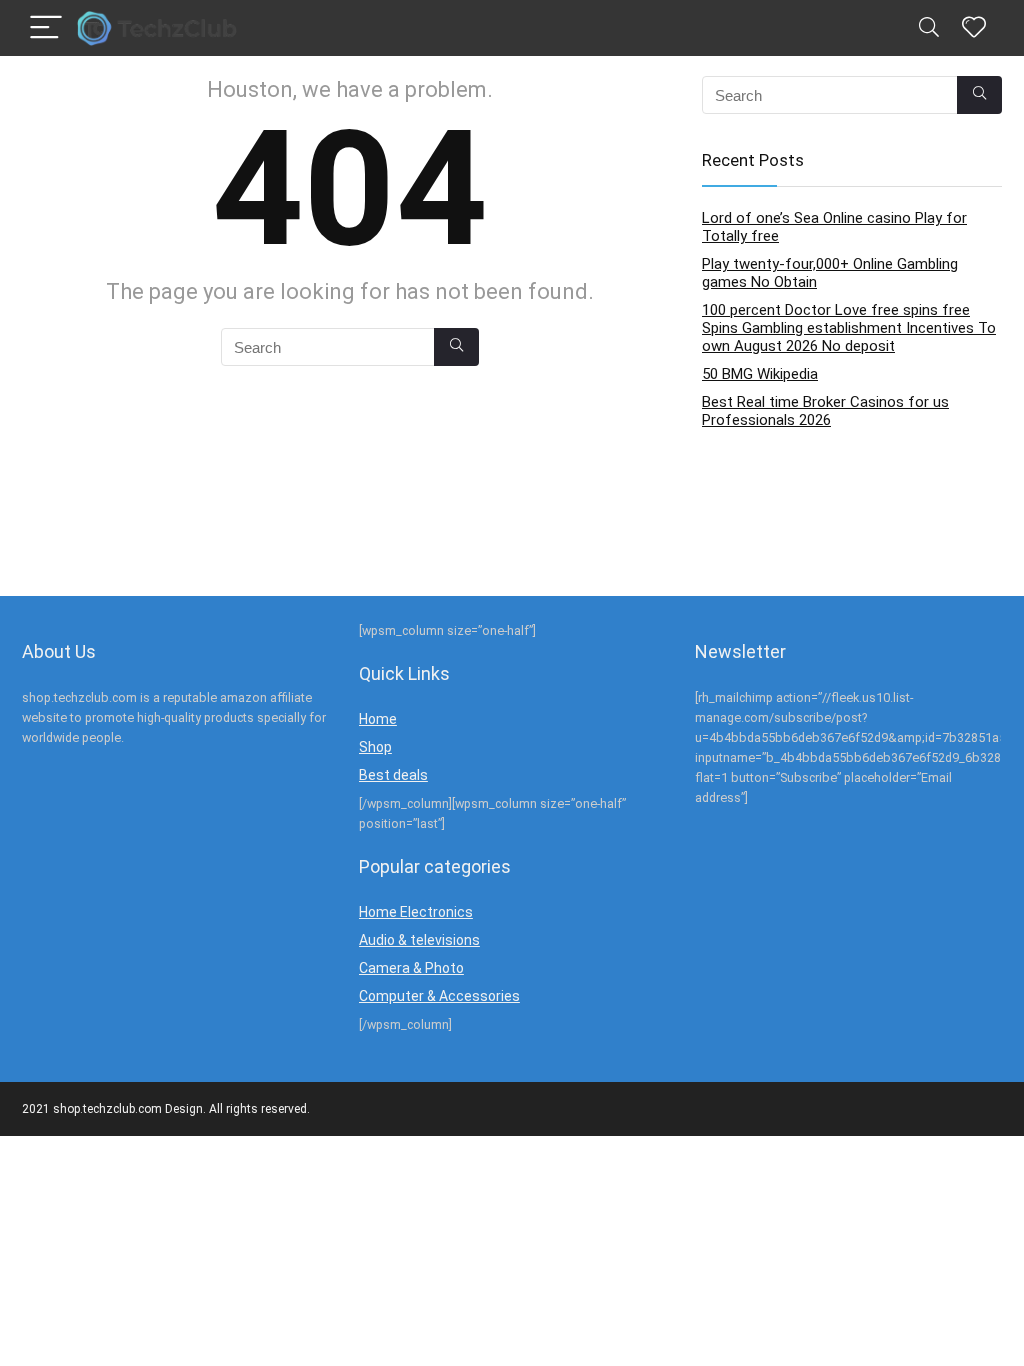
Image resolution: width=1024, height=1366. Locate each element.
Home (378, 719)
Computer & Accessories (439, 996)
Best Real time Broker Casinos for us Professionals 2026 (825, 411)
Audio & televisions (419, 940)
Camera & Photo (411, 968)
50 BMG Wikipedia (760, 374)
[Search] (929, 28)
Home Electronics (416, 912)
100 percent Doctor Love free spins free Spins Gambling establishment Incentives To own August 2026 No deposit (849, 328)
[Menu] (46, 28)
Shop (375, 747)
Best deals (393, 775)
